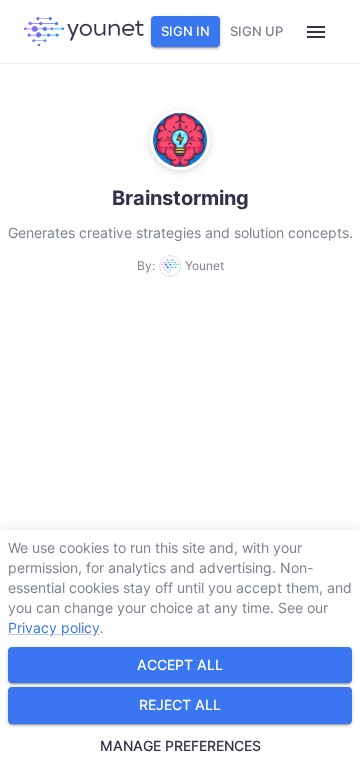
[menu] (316, 32)
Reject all (180, 704)
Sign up (256, 31)
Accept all (180, 664)
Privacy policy (54, 627)
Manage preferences (180, 745)
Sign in (185, 31)
